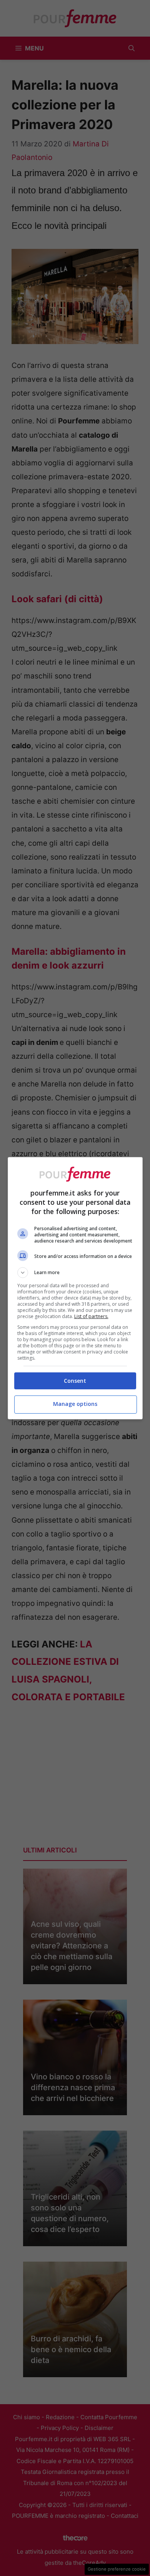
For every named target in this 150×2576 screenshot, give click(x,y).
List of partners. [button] (91, 1316)
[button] (75, 1273)
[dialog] (75, 1288)
